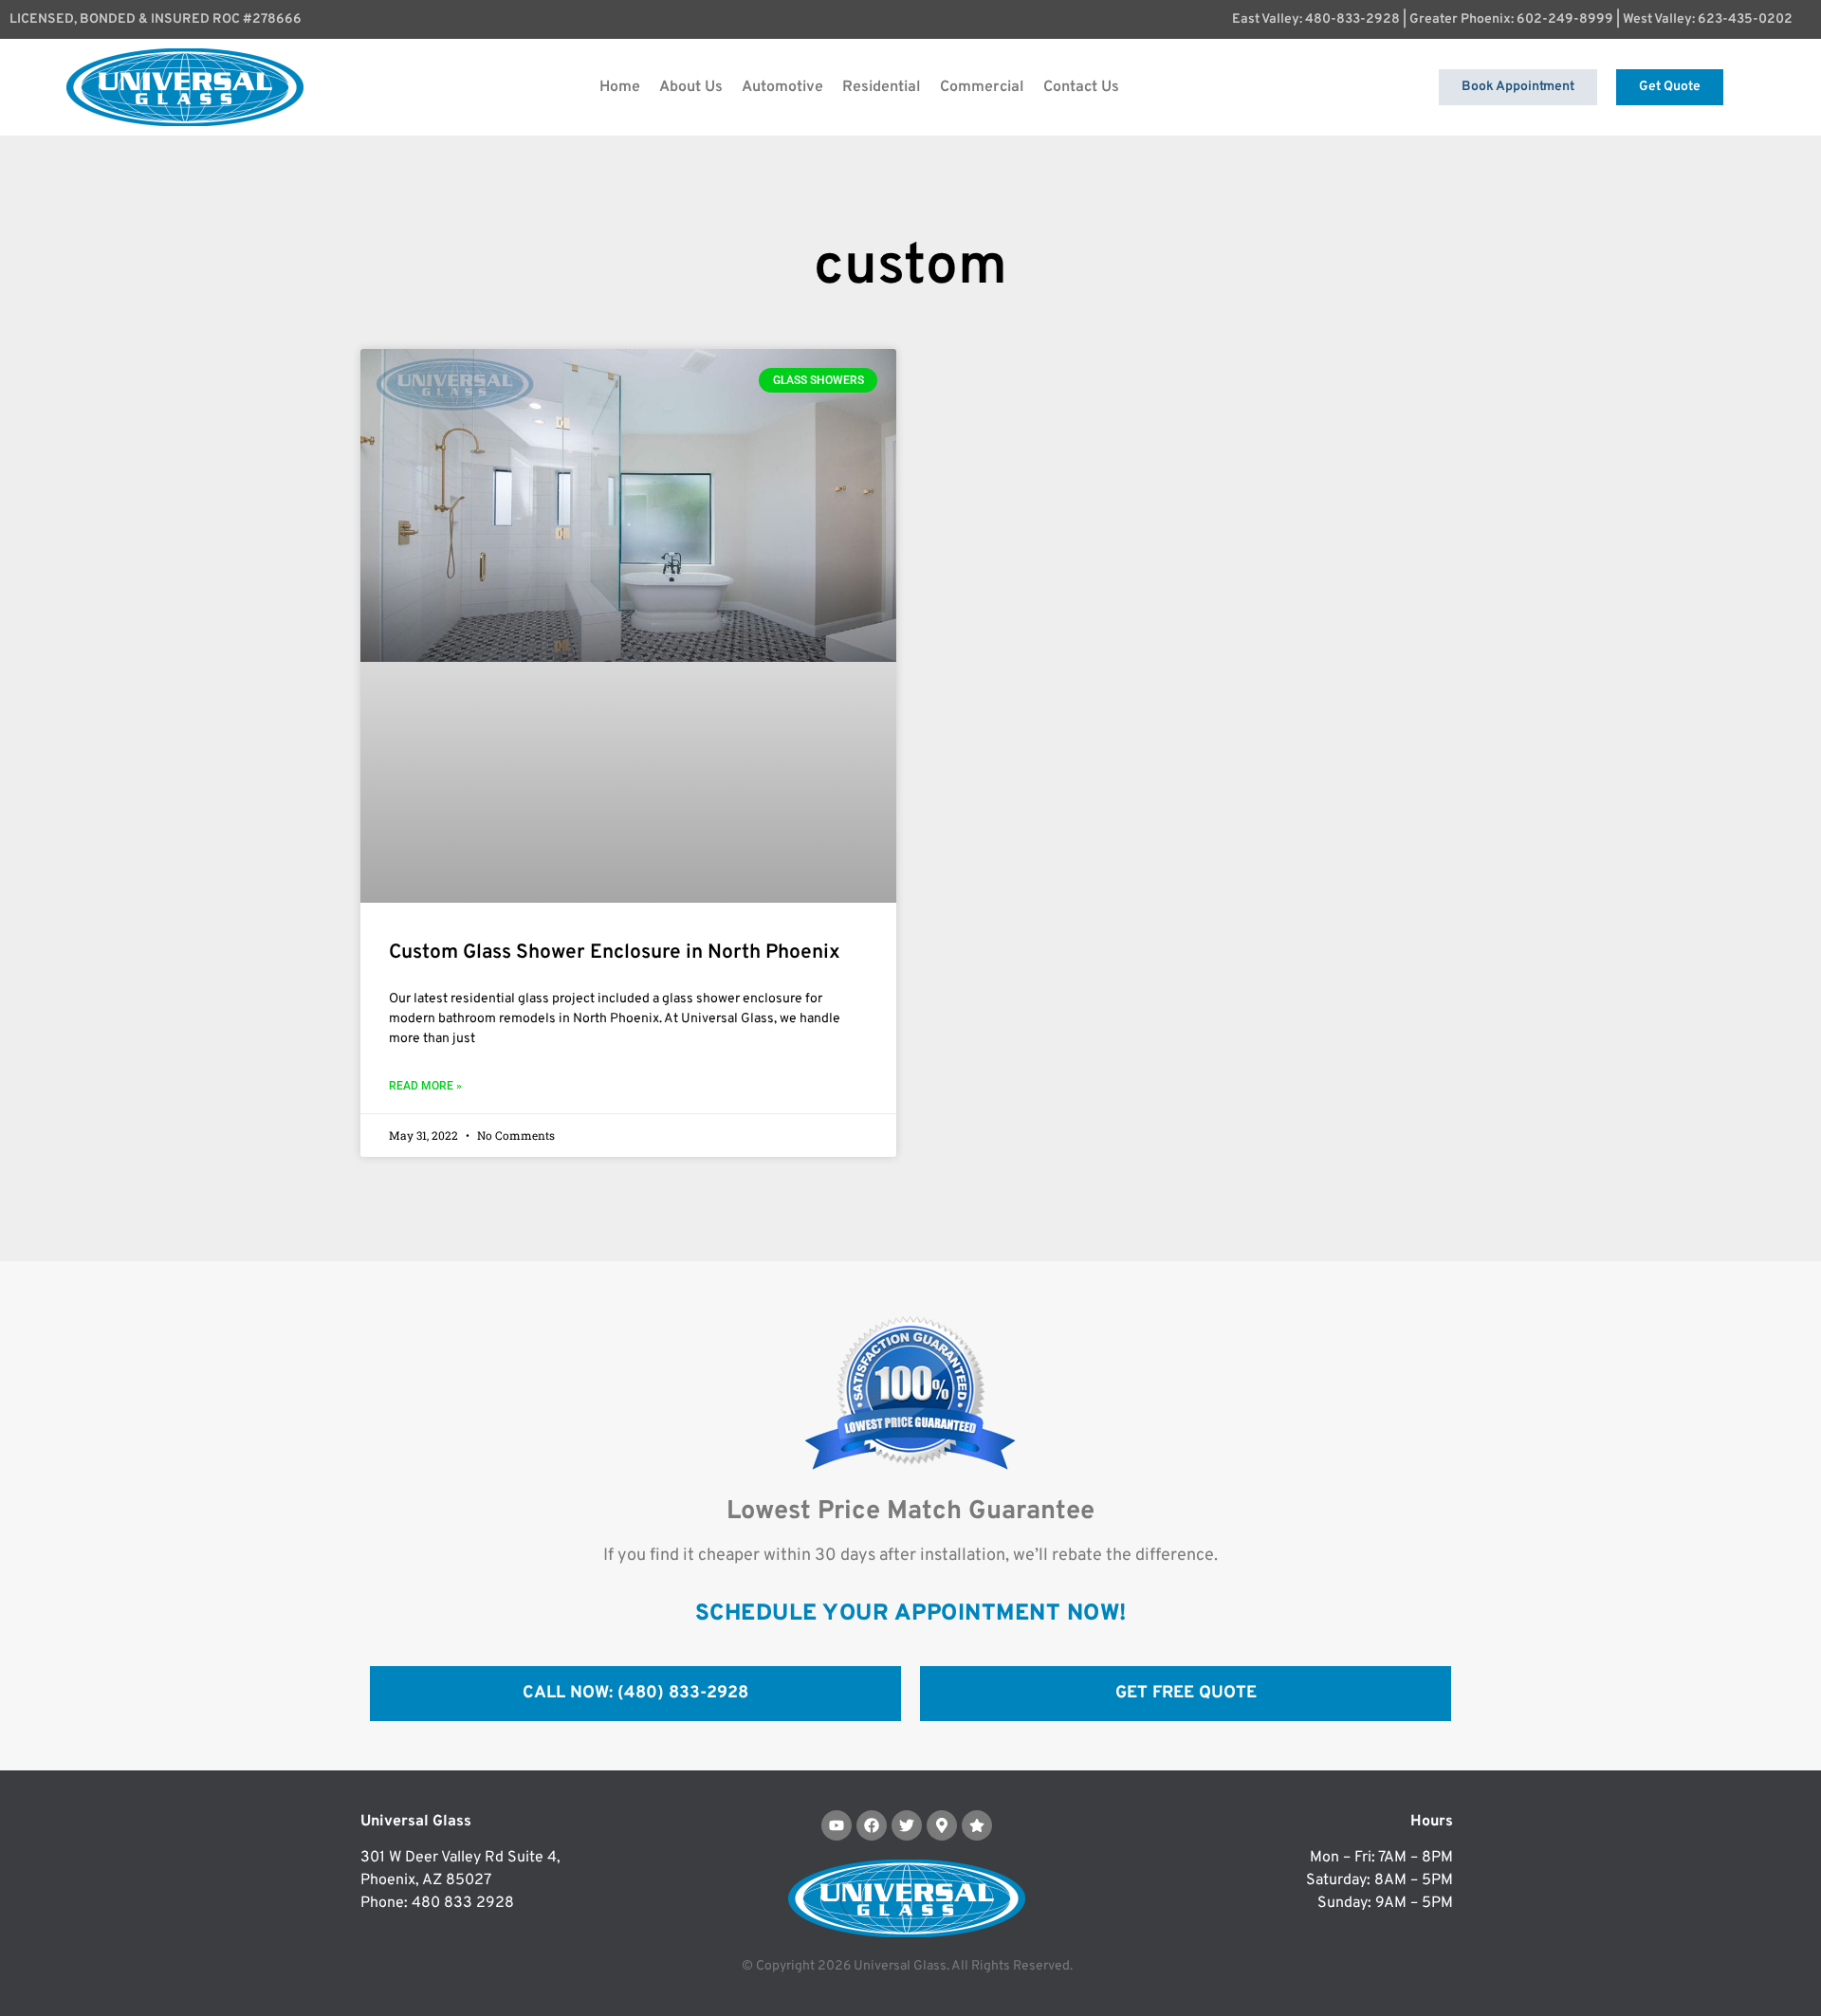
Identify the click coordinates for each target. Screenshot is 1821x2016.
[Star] (977, 1825)
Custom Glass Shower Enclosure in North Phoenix (615, 953)
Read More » (425, 1086)
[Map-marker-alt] (942, 1825)
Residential (882, 87)
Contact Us (1081, 87)
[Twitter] (907, 1825)
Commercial (982, 87)
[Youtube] (837, 1825)
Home (620, 87)
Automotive (782, 87)
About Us (691, 87)
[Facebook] (872, 1825)
